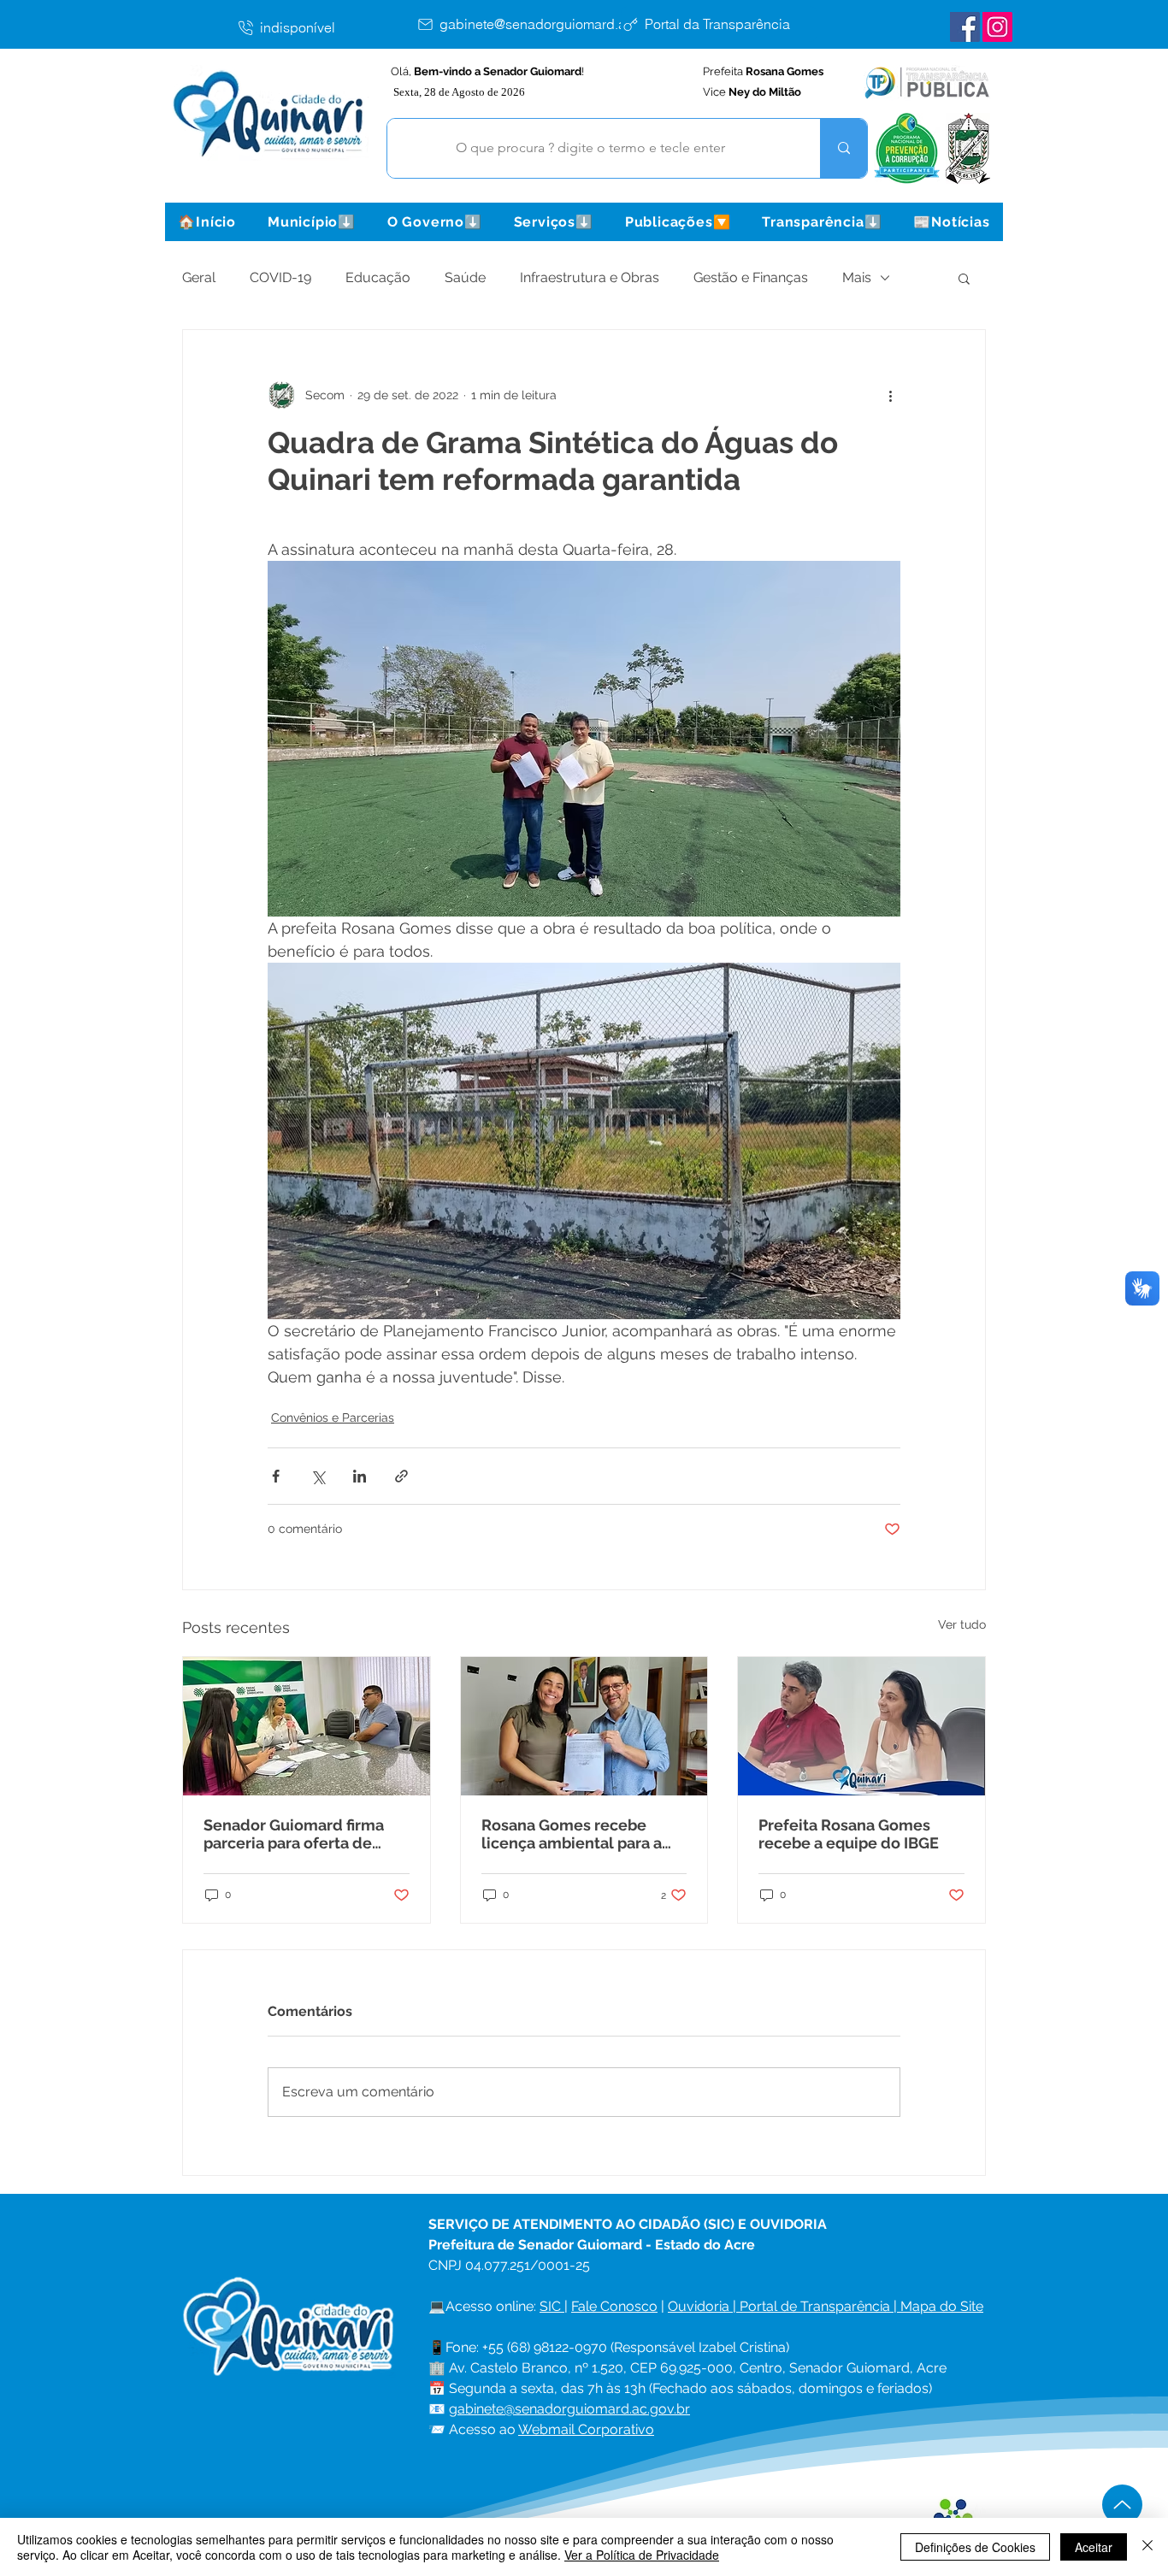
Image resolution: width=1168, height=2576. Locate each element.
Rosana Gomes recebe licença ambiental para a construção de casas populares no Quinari (572, 1834)
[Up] (1122, 2505)
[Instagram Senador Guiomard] (997, 27)
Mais (857, 277)
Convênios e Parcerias (333, 1418)
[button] (311, 222)
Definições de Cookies (975, 2547)
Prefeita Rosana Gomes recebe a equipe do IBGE (849, 1834)
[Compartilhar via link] (401, 1476)
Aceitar (1094, 2547)
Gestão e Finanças (751, 277)
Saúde (465, 277)
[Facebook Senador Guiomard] (965, 27)
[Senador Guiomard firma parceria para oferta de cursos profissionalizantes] (307, 1726)
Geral (199, 277)
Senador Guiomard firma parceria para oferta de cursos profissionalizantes (299, 1834)
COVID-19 (280, 277)
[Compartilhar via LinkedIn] (360, 1476)
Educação (378, 277)
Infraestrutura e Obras (590, 277)
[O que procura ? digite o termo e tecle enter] (844, 148)
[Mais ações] (890, 395)
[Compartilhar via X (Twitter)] (318, 1476)
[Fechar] (1147, 2547)
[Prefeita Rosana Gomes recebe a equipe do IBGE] (861, 1726)
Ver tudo (962, 1624)
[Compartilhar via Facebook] (276, 1476)
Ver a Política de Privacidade (642, 2555)
